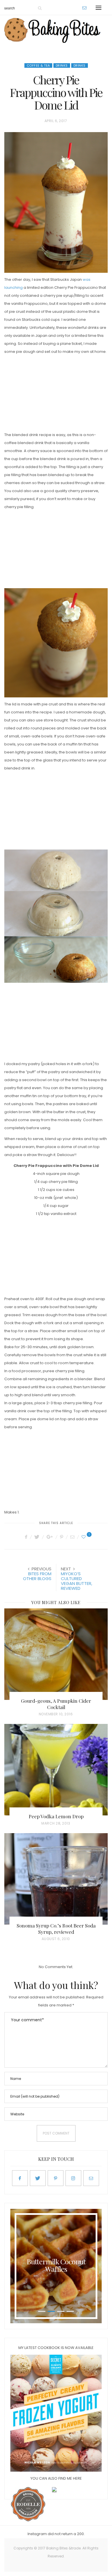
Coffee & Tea (38, 65)
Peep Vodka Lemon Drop (56, 1816)
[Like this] (84, 1537)
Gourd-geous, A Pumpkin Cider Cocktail (56, 1704)
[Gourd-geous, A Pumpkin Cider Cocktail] (56, 1654)
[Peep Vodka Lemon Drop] (56, 1770)
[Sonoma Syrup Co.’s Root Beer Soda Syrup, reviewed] (56, 1879)
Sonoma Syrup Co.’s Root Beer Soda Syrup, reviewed (56, 1929)
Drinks (62, 65)
